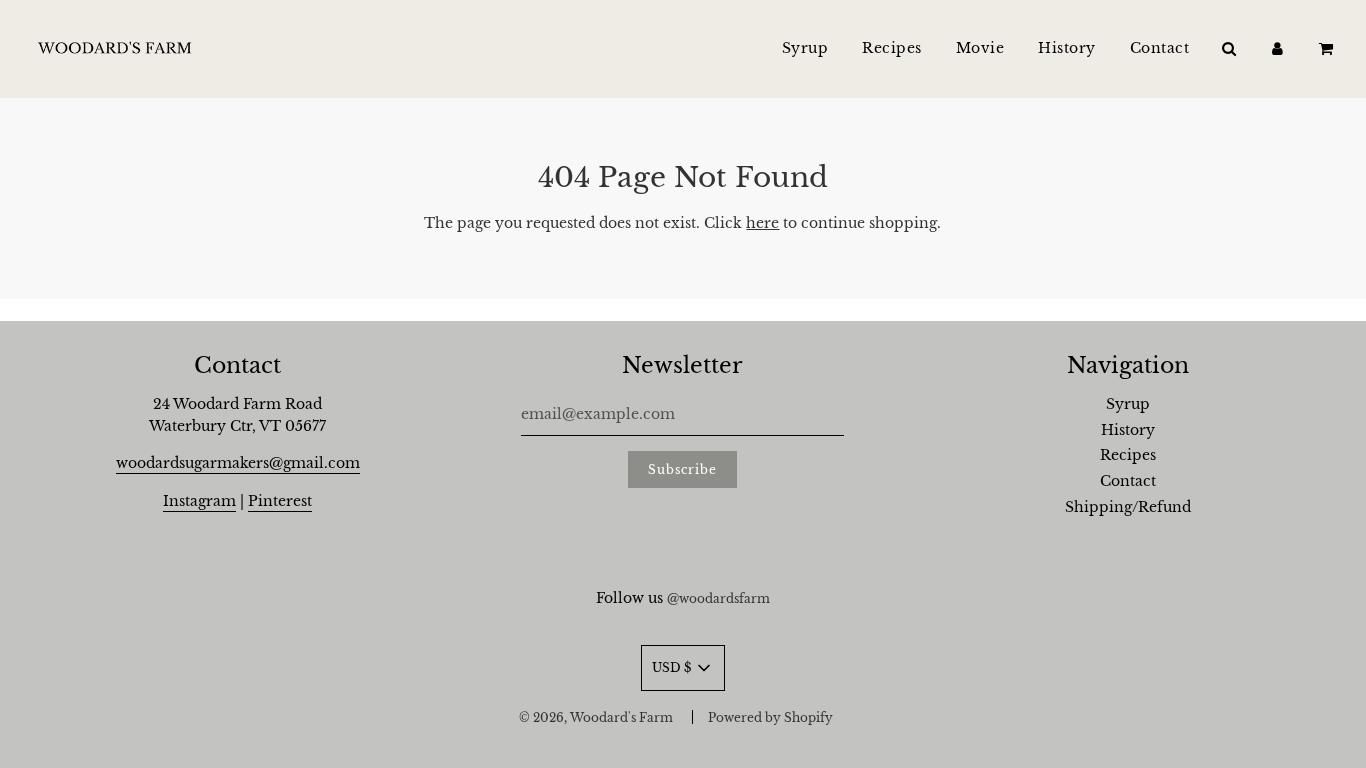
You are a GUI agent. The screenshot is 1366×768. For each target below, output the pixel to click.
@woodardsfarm (718, 598)
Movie (980, 48)
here (762, 223)
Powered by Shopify (770, 717)
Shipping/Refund (1128, 507)
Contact (1160, 48)
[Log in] (1277, 48)
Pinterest (280, 501)
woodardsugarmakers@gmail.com (238, 463)
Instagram (199, 501)
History (1067, 48)
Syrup (805, 48)
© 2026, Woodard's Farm (596, 717)
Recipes (892, 48)
